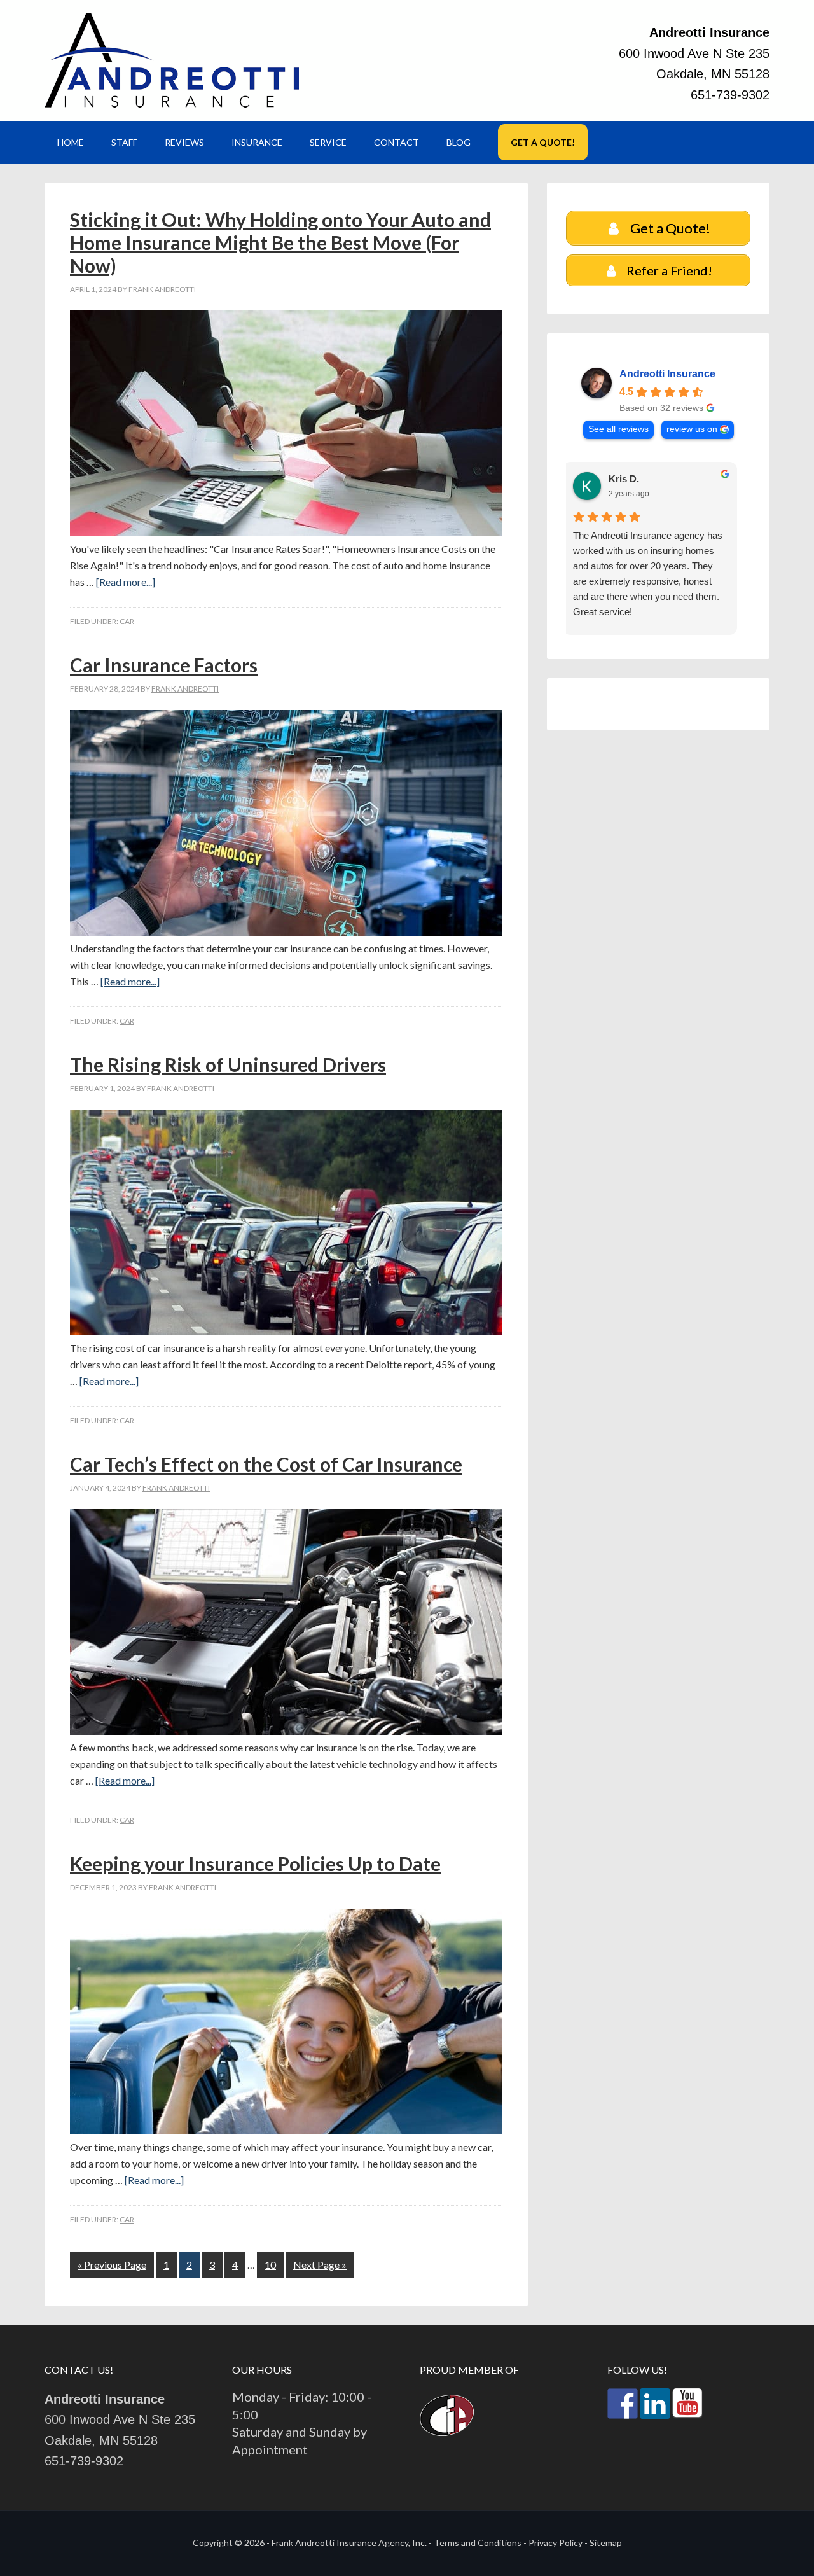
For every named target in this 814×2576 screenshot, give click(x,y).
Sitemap (606, 2543)
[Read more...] (126, 582)
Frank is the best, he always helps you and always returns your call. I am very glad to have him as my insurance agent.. (652, 558)
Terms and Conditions (478, 2543)
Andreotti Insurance (172, 60)
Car (127, 621)
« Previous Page (112, 2265)
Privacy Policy (555, 2543)
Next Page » (320, 2265)
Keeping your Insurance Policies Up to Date (255, 1863)
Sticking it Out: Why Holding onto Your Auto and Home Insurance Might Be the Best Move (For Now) (280, 242)
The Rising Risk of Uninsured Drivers (228, 1064)
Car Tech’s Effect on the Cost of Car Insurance (266, 1464)
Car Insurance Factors (164, 665)
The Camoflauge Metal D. (673, 479)
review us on (692, 429)
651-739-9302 (730, 95)
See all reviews (618, 429)
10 (270, 2265)
